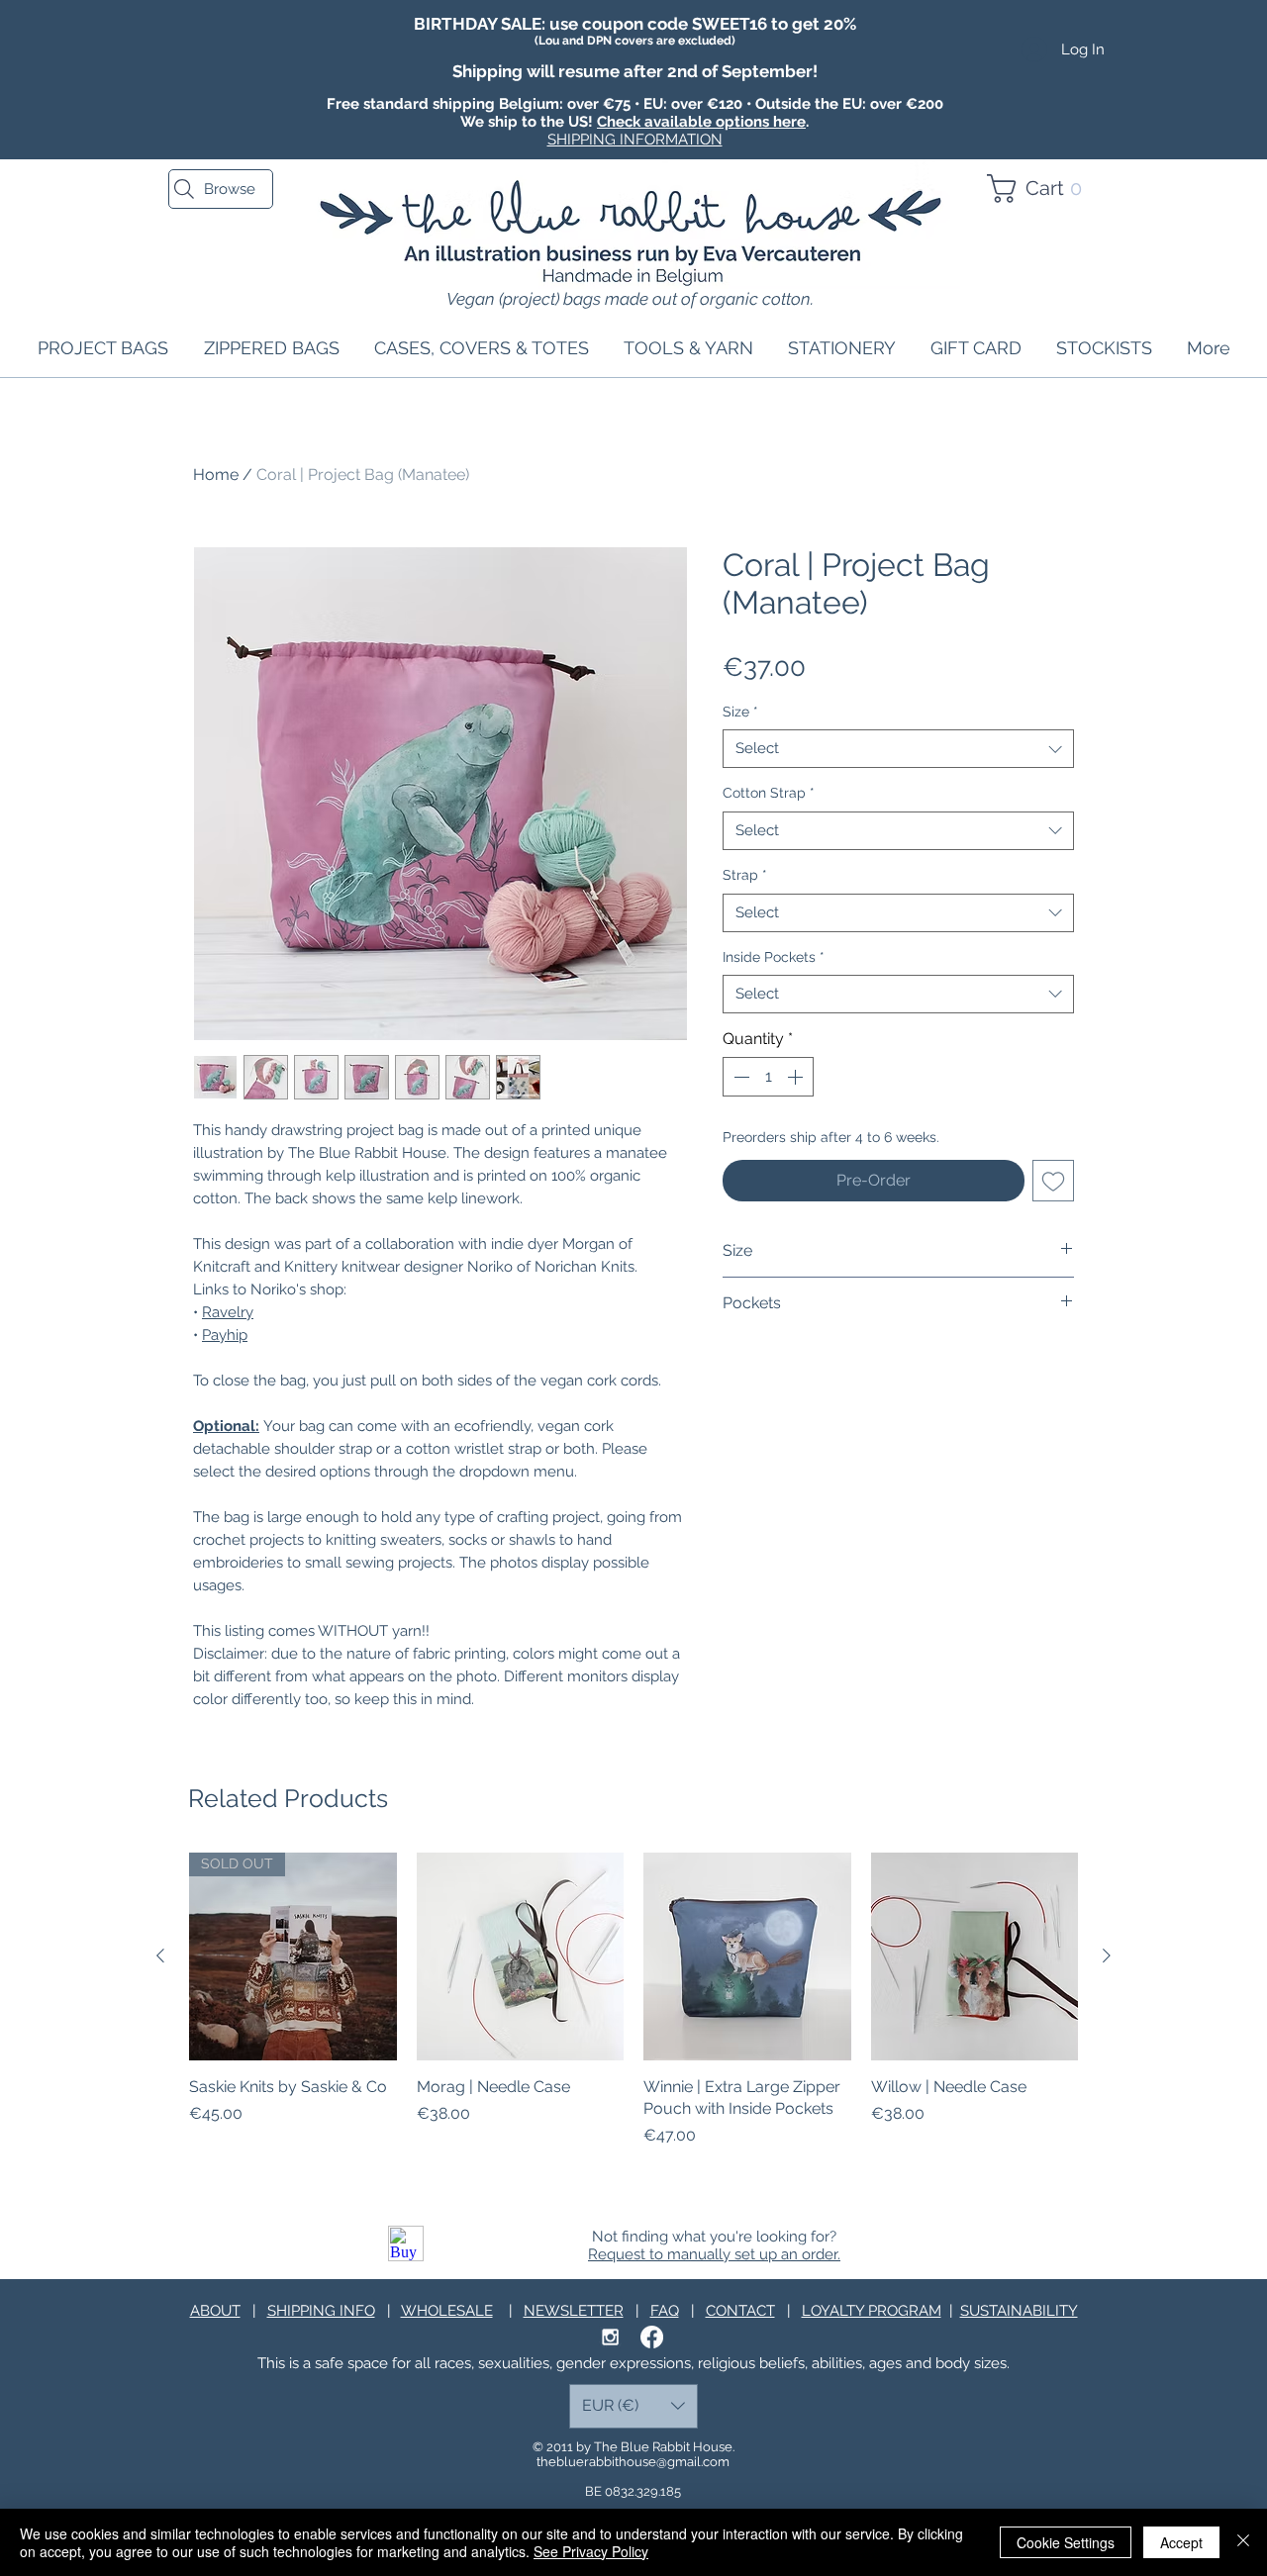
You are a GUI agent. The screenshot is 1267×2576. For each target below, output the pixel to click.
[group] (633, 2011)
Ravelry (228, 1312)
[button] (1043, 189)
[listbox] (633, 2406)
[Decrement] (739, 1077)
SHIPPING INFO (321, 2311)
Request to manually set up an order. (714, 2254)
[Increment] (797, 1077)
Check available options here (701, 122)
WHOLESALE (447, 2311)
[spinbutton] (768, 1077)
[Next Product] (1107, 1956)
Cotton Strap (769, 793)
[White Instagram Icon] (610, 2337)
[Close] (1243, 2542)
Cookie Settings (1066, 2542)
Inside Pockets (774, 957)
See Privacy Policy (591, 2551)
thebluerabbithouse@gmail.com (633, 2462)
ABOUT (215, 2311)
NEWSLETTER (574, 2311)
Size (740, 712)
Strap (745, 875)
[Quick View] (521, 1956)
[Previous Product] (160, 1956)
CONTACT (740, 2311)
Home (216, 475)
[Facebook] (652, 2337)
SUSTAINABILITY (1019, 2311)
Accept (1181, 2542)
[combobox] (898, 749)
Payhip (225, 1335)
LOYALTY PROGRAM (872, 2311)
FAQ (665, 2311)
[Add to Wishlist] (1053, 1181)
